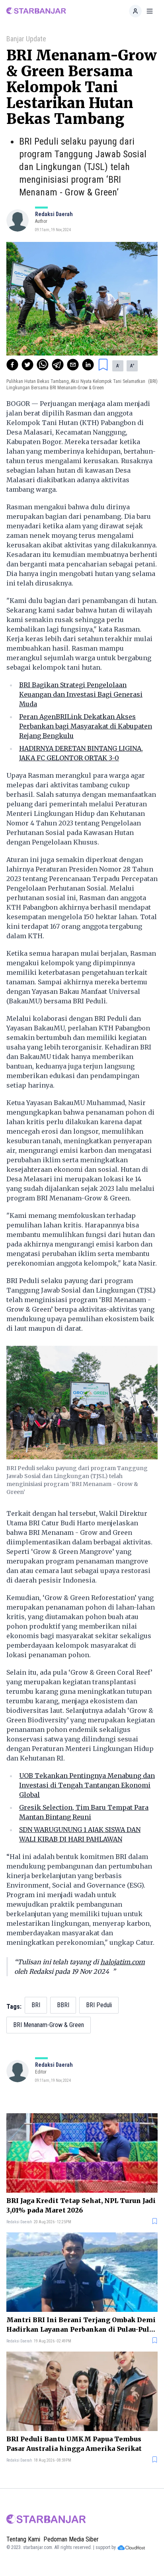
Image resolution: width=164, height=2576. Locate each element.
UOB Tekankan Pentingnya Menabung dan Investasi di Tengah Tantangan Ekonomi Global (87, 1785)
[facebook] (12, 365)
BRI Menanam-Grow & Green (49, 2025)
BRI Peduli (99, 2005)
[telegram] (58, 365)
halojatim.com (123, 1962)
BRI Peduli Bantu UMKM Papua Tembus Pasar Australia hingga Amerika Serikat (74, 2444)
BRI (36, 2005)
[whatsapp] (43, 365)
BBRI (63, 2005)
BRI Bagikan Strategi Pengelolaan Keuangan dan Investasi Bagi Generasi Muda (81, 694)
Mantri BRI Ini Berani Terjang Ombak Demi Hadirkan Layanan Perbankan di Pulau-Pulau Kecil (82, 2325)
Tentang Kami (23, 2539)
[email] (73, 365)
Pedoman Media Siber (71, 2539)
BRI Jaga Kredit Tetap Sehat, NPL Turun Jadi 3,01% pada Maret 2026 (81, 2205)
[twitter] (27, 365)
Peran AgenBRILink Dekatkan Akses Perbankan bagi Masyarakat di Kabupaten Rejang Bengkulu (86, 726)
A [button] (118, 366)
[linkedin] (88, 365)
